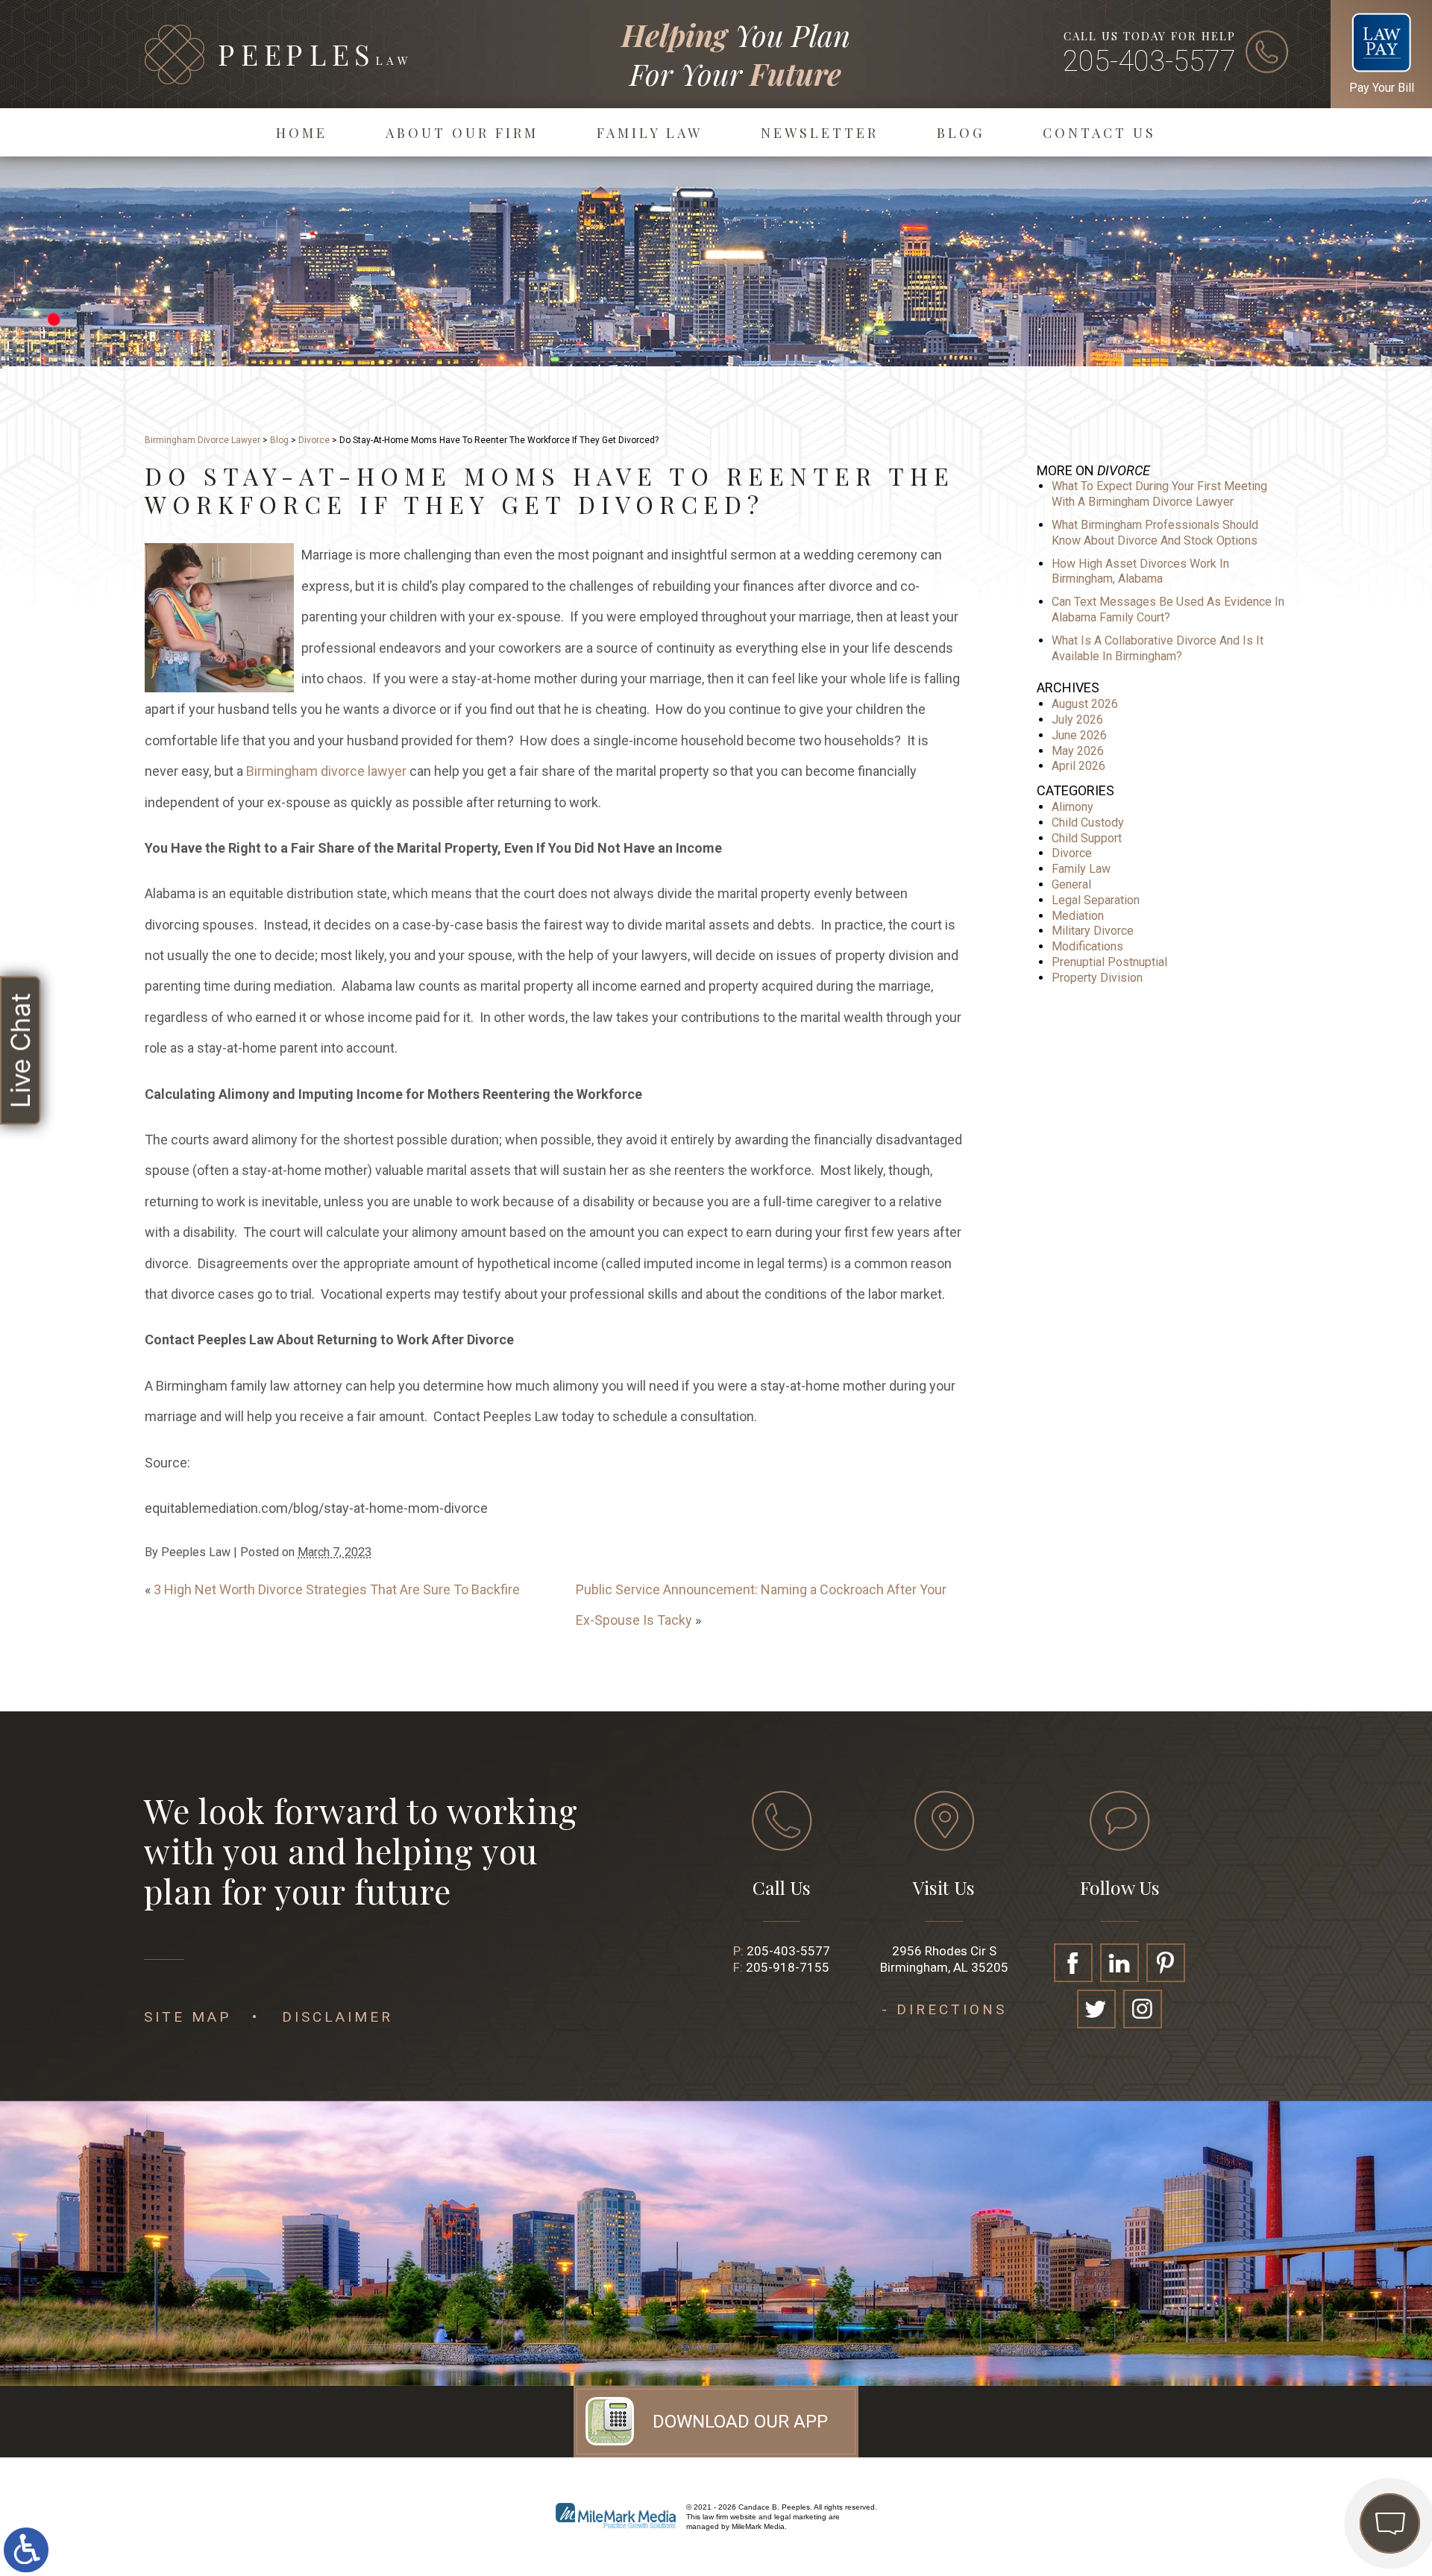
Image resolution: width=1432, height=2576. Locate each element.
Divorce (314, 440)
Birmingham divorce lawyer (326, 771)
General (1071, 884)
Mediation (1078, 916)
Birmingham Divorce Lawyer (202, 440)
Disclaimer (337, 2017)
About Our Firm (462, 133)
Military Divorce (1093, 931)
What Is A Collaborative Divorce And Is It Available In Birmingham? (1158, 648)
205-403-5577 (1149, 61)
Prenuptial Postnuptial (1109, 962)
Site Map (188, 2017)
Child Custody (1088, 822)
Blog (961, 133)
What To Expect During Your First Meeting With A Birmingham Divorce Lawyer (1159, 494)
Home (302, 133)
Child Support (1087, 838)
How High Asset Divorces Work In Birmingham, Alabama (1140, 571)
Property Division (1097, 978)
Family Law (650, 133)
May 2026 (1078, 751)
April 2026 (1078, 766)
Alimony (1073, 807)
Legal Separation (1096, 900)
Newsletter (820, 133)
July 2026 (1077, 720)
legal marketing (800, 2517)
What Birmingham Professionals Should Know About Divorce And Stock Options (1155, 533)
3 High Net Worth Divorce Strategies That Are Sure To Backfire (337, 1589)
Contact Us (1099, 133)
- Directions (944, 2009)
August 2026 (1085, 704)
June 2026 (1079, 735)
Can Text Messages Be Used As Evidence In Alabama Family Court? (1168, 609)
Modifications (1087, 946)
